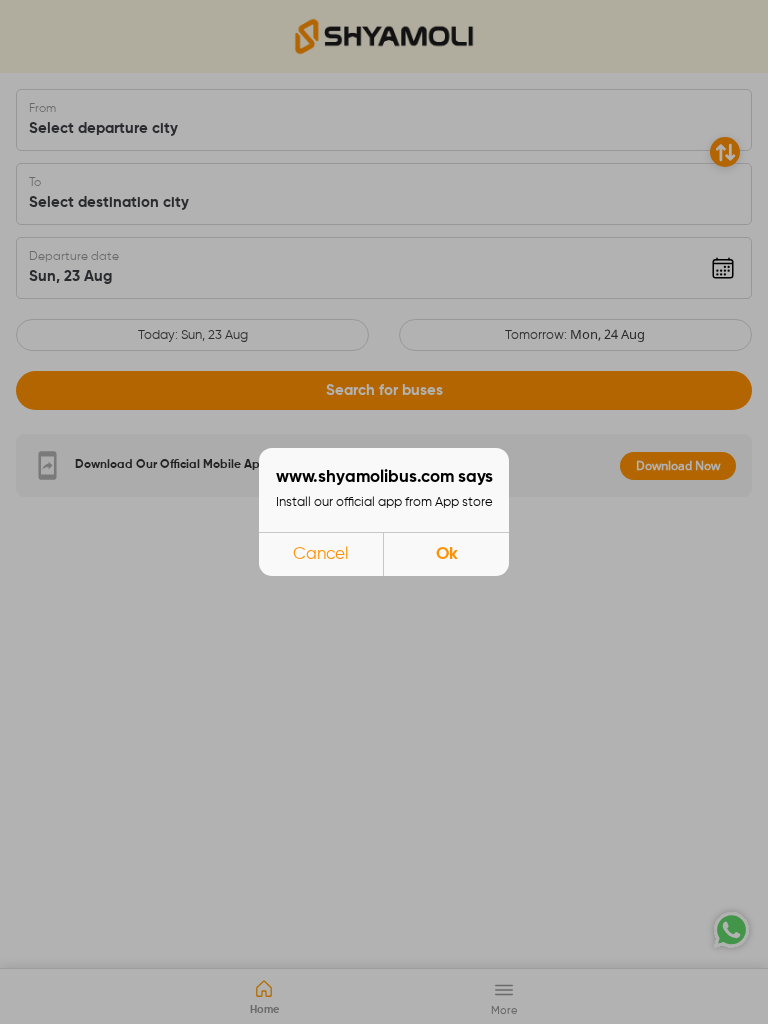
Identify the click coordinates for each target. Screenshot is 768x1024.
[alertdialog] (384, 512)
